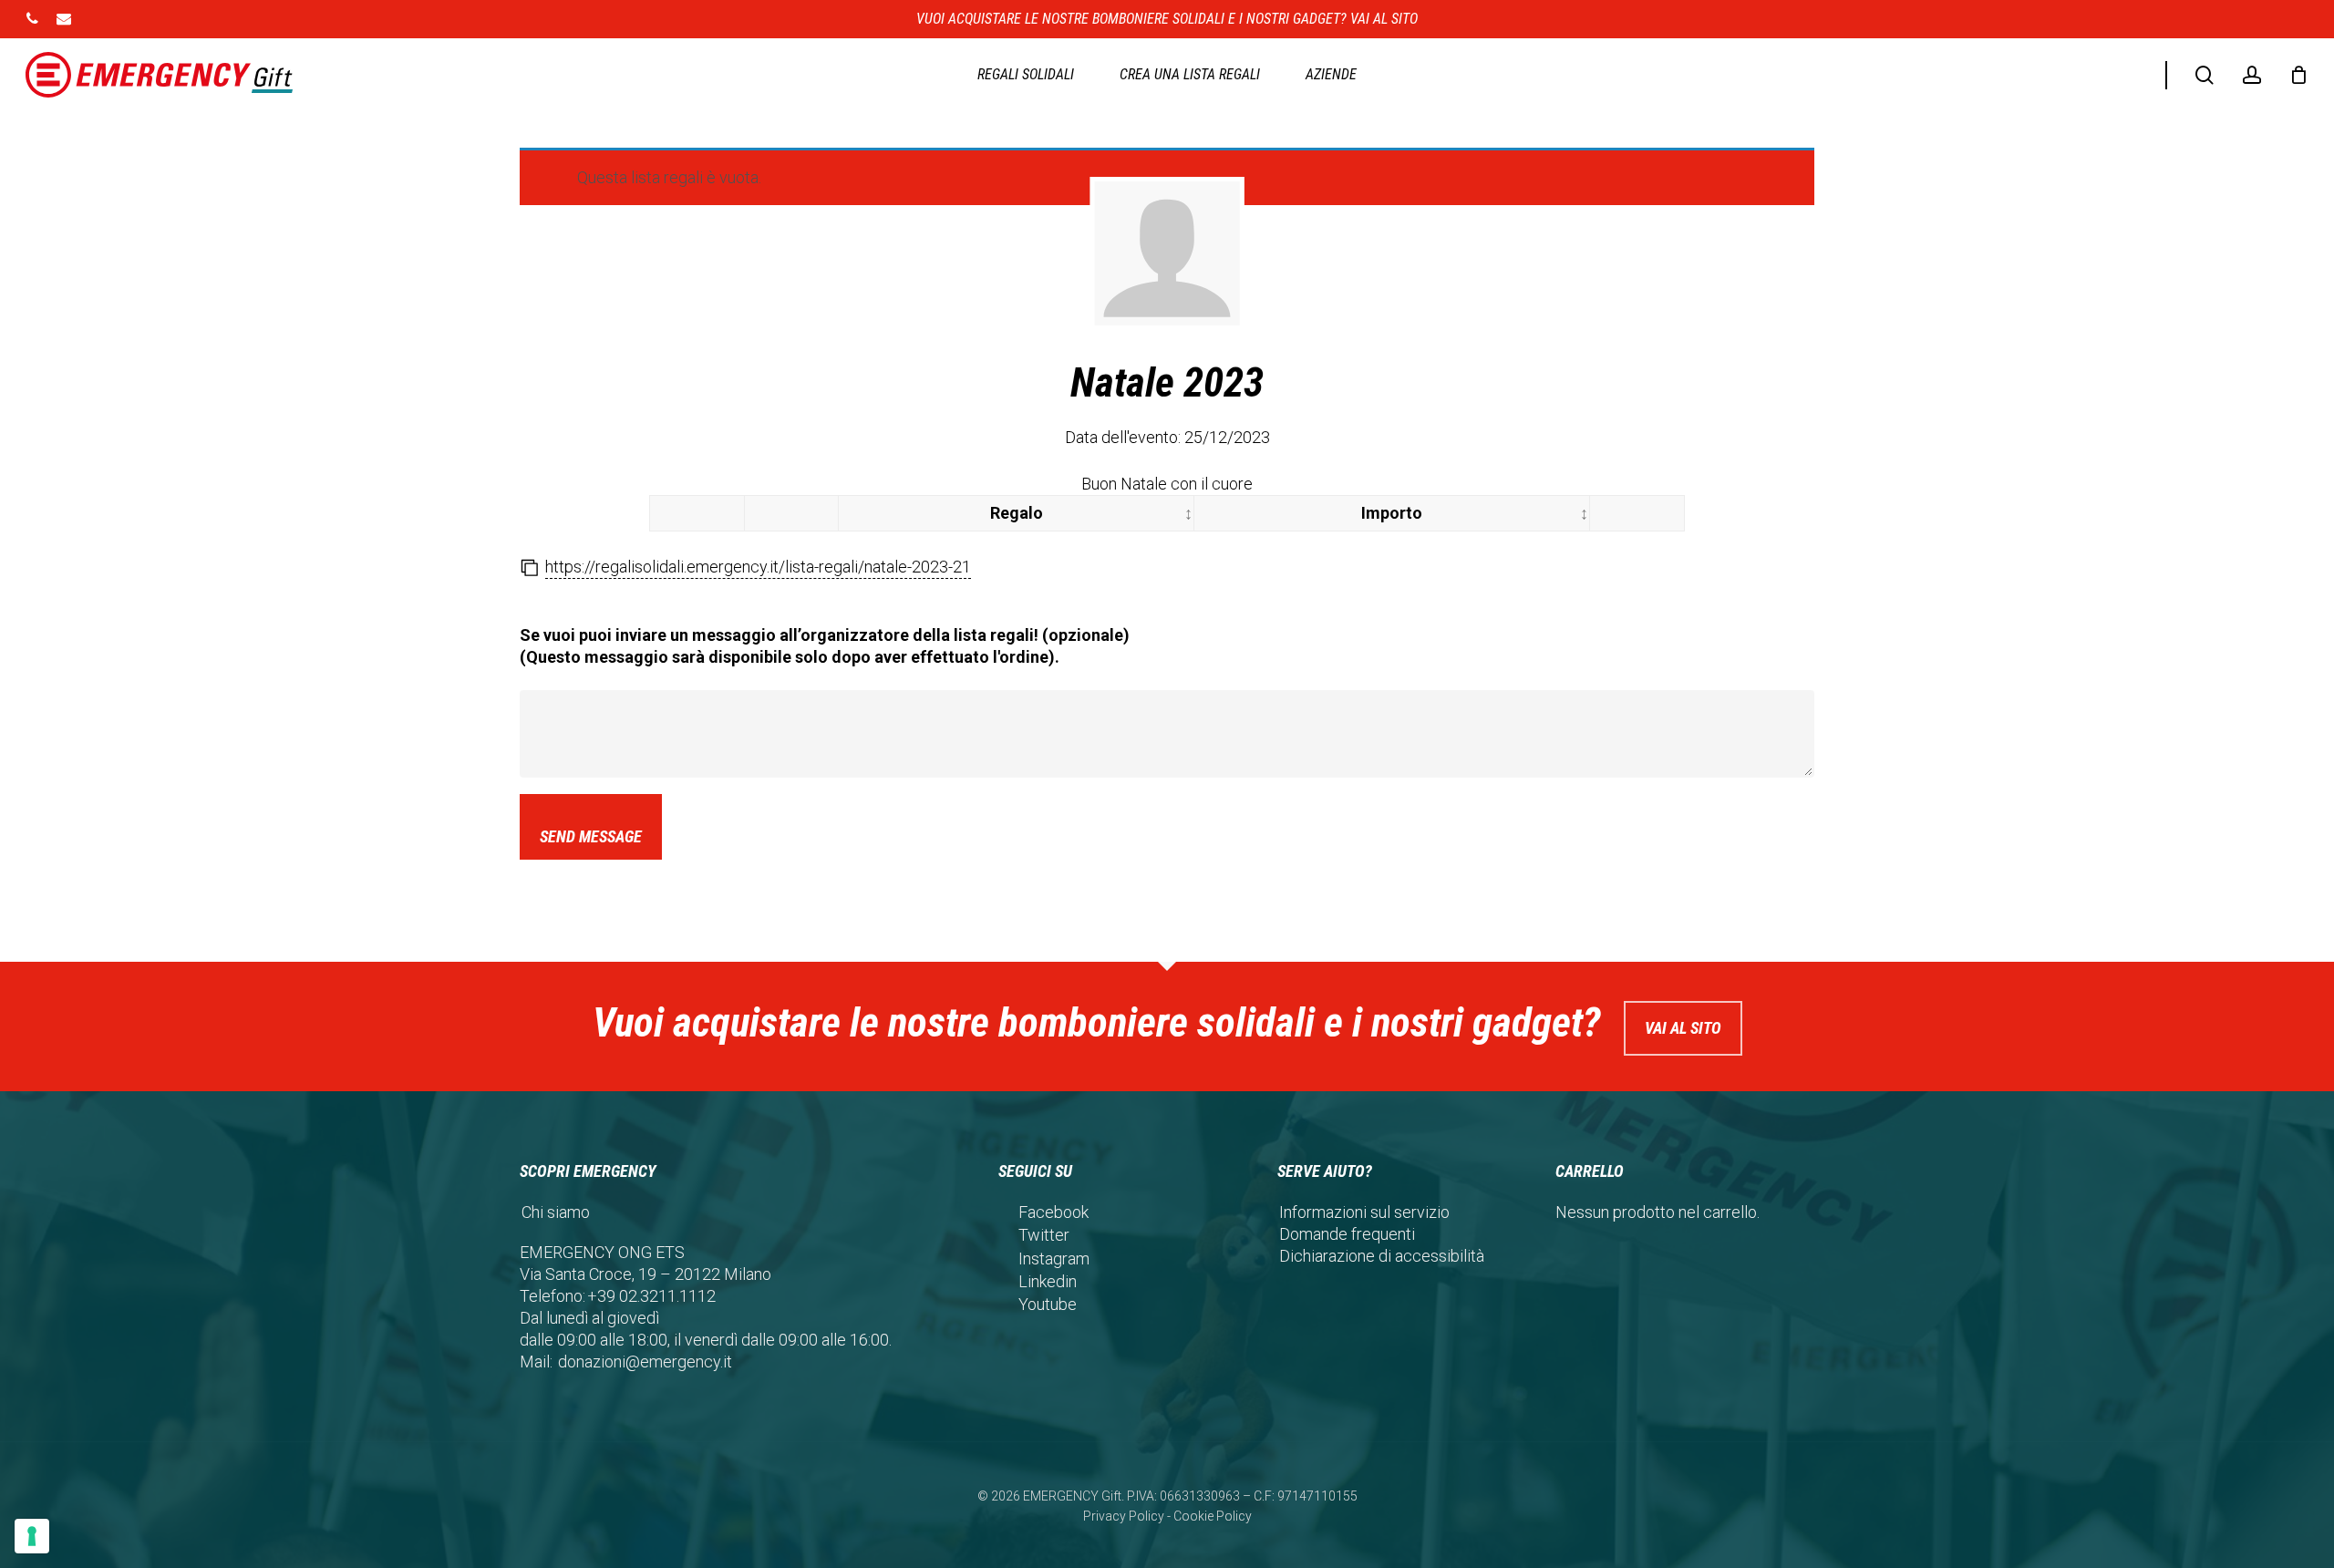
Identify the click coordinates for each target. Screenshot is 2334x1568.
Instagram (1054, 1259)
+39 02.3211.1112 (651, 1296)
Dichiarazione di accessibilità (1382, 1256)
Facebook (1053, 1212)
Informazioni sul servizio (1364, 1212)
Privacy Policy (1124, 1516)
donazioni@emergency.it (645, 1362)
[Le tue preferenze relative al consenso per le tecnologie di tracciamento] (32, 1536)
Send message (591, 836)
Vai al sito (1683, 1028)
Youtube (1048, 1304)
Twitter (1044, 1235)
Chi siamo (556, 1212)
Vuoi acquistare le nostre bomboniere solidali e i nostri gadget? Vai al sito (1167, 19)
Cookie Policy (1213, 1516)
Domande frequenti (1347, 1234)
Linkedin (1048, 1281)
